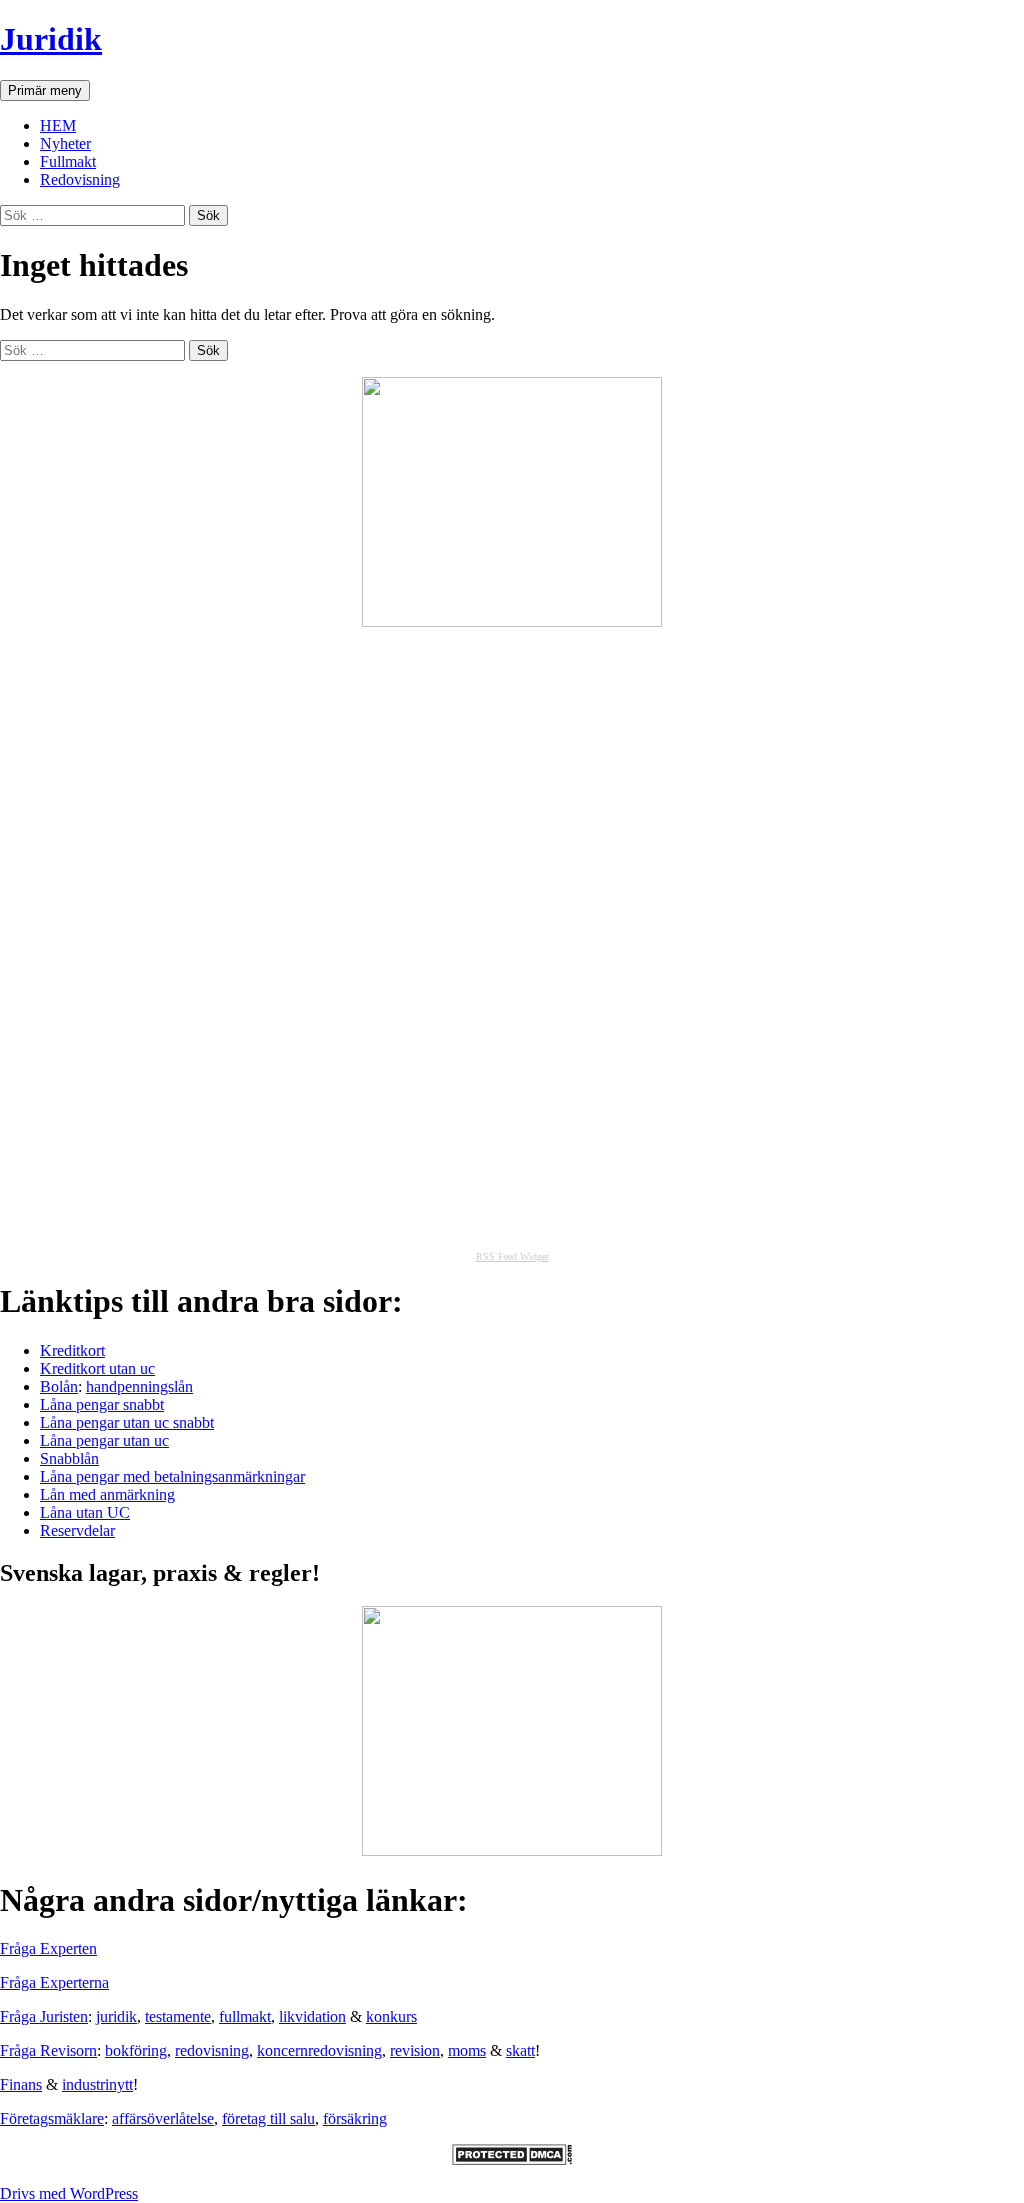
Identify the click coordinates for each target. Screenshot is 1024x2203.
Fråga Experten (48, 1948)
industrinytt (97, 2084)
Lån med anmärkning (107, 1494)
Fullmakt (68, 161)
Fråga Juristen (44, 2016)
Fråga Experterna (54, 1982)
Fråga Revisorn (48, 2050)
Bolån (59, 1386)
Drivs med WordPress (69, 2193)
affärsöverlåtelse (163, 2118)
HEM (58, 125)
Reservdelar (77, 1530)
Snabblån (69, 1458)
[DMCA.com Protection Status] (512, 2159)
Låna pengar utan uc (104, 1440)
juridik (116, 2016)
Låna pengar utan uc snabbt (127, 1422)
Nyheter (65, 143)
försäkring (355, 2118)
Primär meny (45, 90)
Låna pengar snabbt (102, 1404)
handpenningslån (139, 1386)
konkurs (391, 2016)
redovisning (212, 2050)
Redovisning (80, 179)
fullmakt (245, 2016)
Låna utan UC (85, 1512)
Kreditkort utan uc (97, 1368)
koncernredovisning (319, 2050)
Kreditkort (72, 1350)
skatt (520, 2050)
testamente (178, 2016)
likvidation (312, 2016)
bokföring (136, 2050)
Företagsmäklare (52, 2118)
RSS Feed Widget (512, 1256)
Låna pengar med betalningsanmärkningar (172, 1476)
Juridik (51, 39)
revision (415, 2050)
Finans (21, 2084)
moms (467, 2050)
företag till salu (268, 2118)
